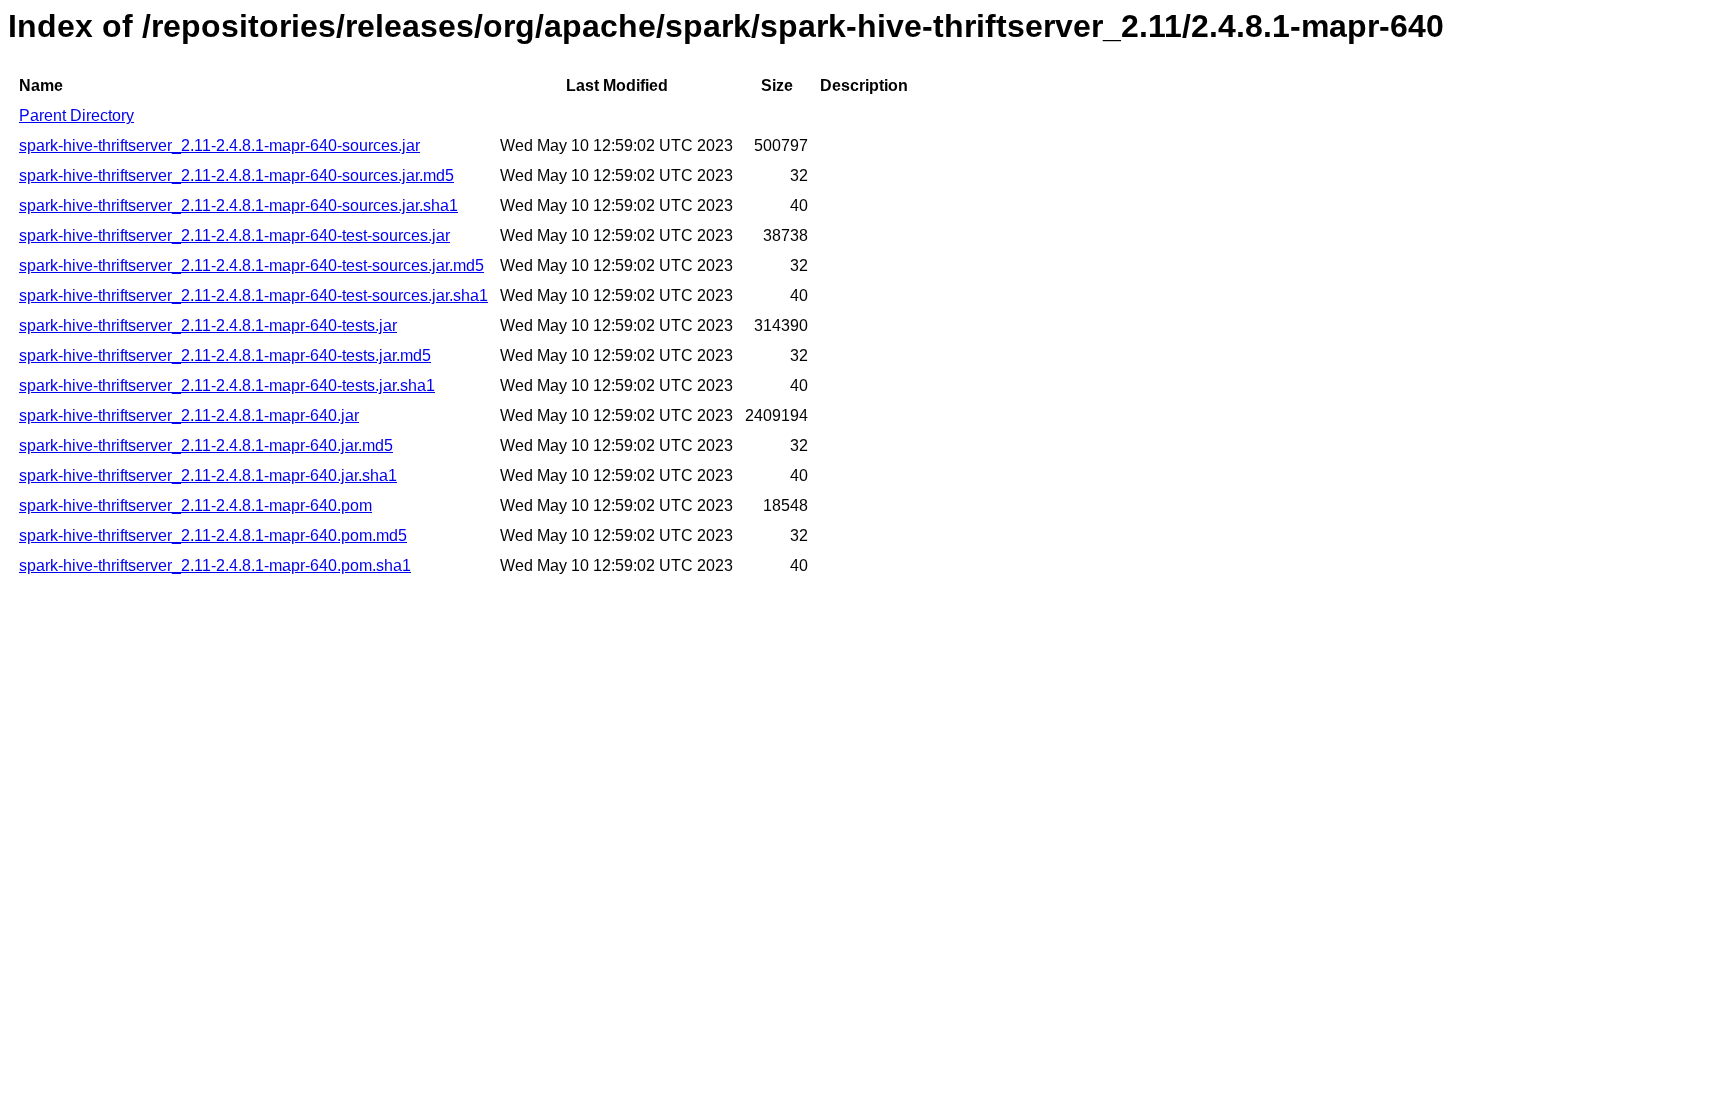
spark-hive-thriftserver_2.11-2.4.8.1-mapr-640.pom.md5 (213, 535)
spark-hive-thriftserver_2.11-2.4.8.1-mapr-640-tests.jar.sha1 (227, 385)
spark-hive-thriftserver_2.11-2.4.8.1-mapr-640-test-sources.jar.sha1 (253, 295)
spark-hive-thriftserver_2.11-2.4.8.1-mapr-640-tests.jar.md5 (225, 355)
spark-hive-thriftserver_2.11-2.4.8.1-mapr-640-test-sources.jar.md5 (251, 265)
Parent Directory (76, 115)
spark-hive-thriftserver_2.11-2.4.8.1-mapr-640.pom (195, 505)
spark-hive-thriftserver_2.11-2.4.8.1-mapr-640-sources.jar (219, 145)
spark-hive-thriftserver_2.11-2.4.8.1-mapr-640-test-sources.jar (234, 235)
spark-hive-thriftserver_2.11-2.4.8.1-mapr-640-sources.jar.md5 (236, 175)
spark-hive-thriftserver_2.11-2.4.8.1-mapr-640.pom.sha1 (215, 565)
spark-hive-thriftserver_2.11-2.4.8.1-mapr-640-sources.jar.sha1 (238, 205)
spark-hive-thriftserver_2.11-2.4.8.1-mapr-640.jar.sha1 (208, 475)
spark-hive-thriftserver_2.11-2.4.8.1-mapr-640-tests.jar (208, 325)
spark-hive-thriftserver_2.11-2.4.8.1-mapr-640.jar (189, 415)
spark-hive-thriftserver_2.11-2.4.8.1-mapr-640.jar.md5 (206, 445)
